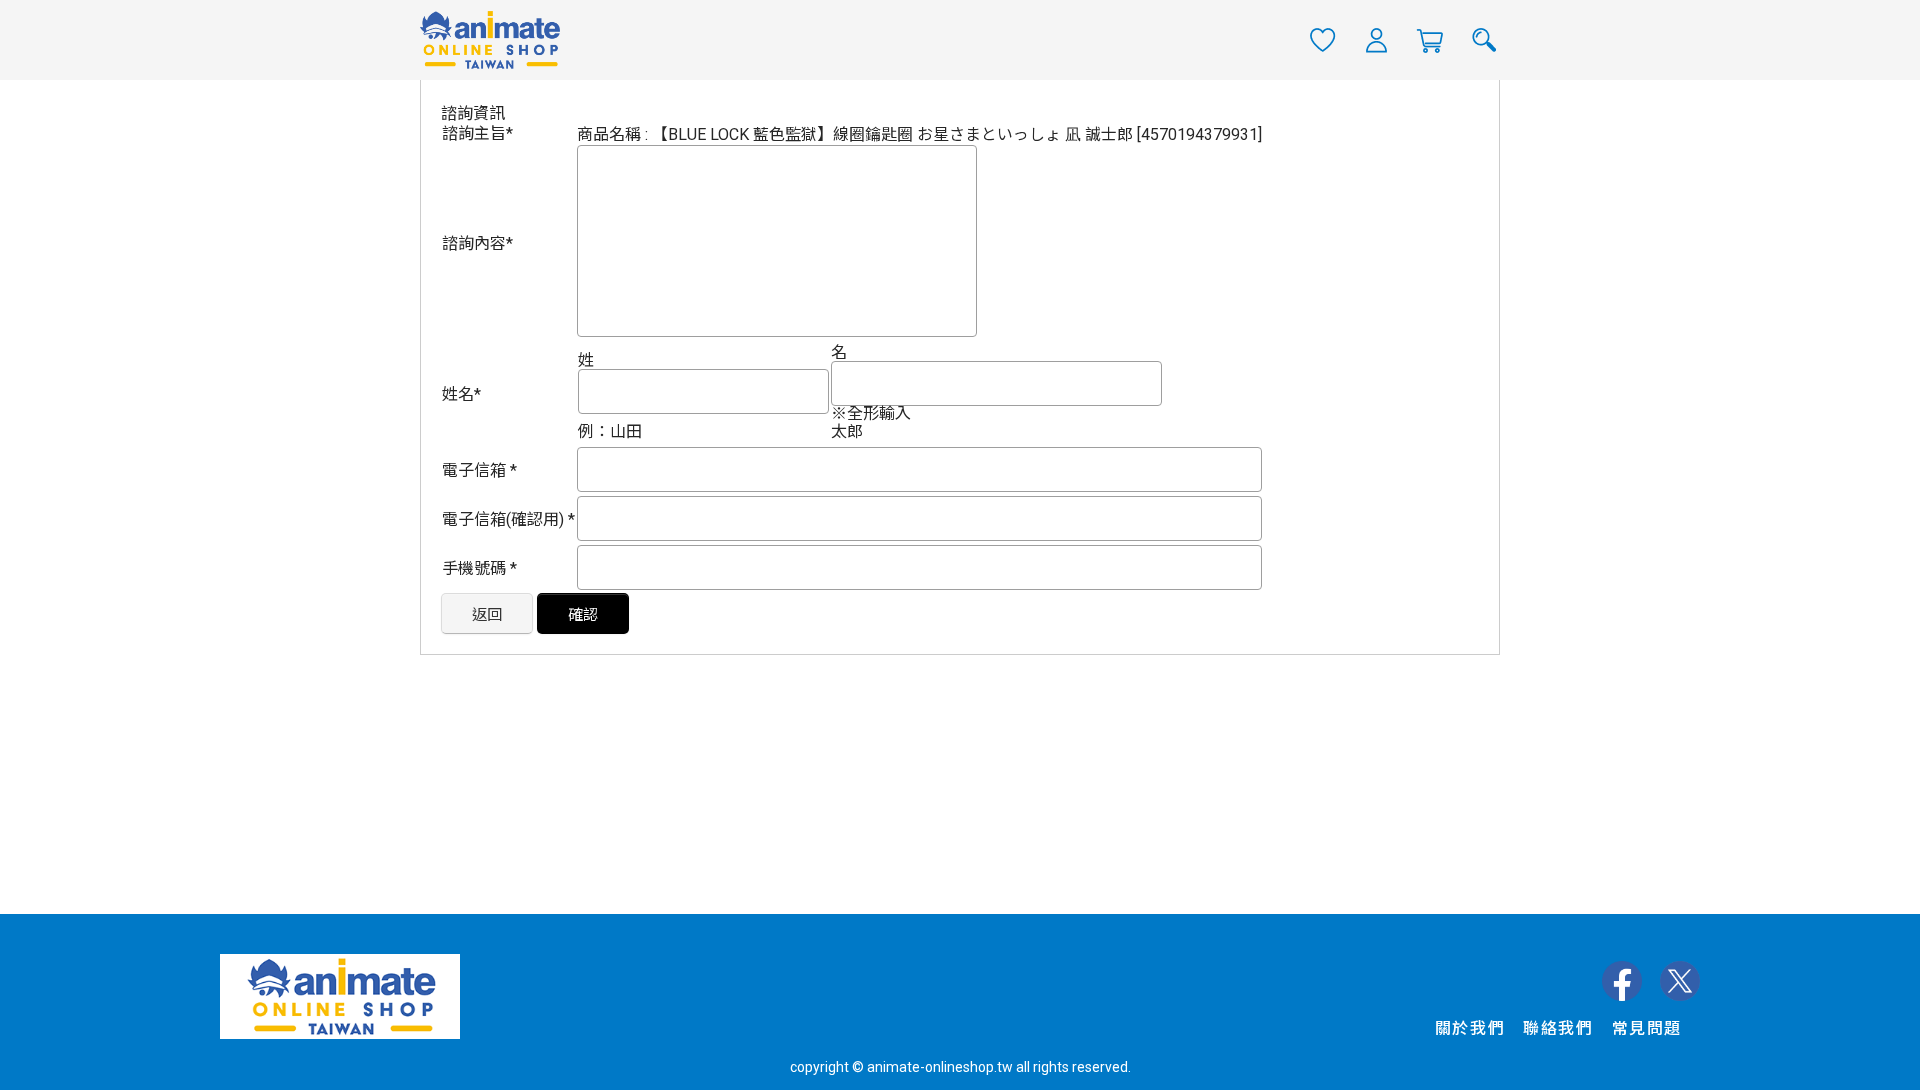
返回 (487, 615)
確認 (583, 615)
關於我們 (1470, 1028)
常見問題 (1647, 1028)
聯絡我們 (1558, 1028)
